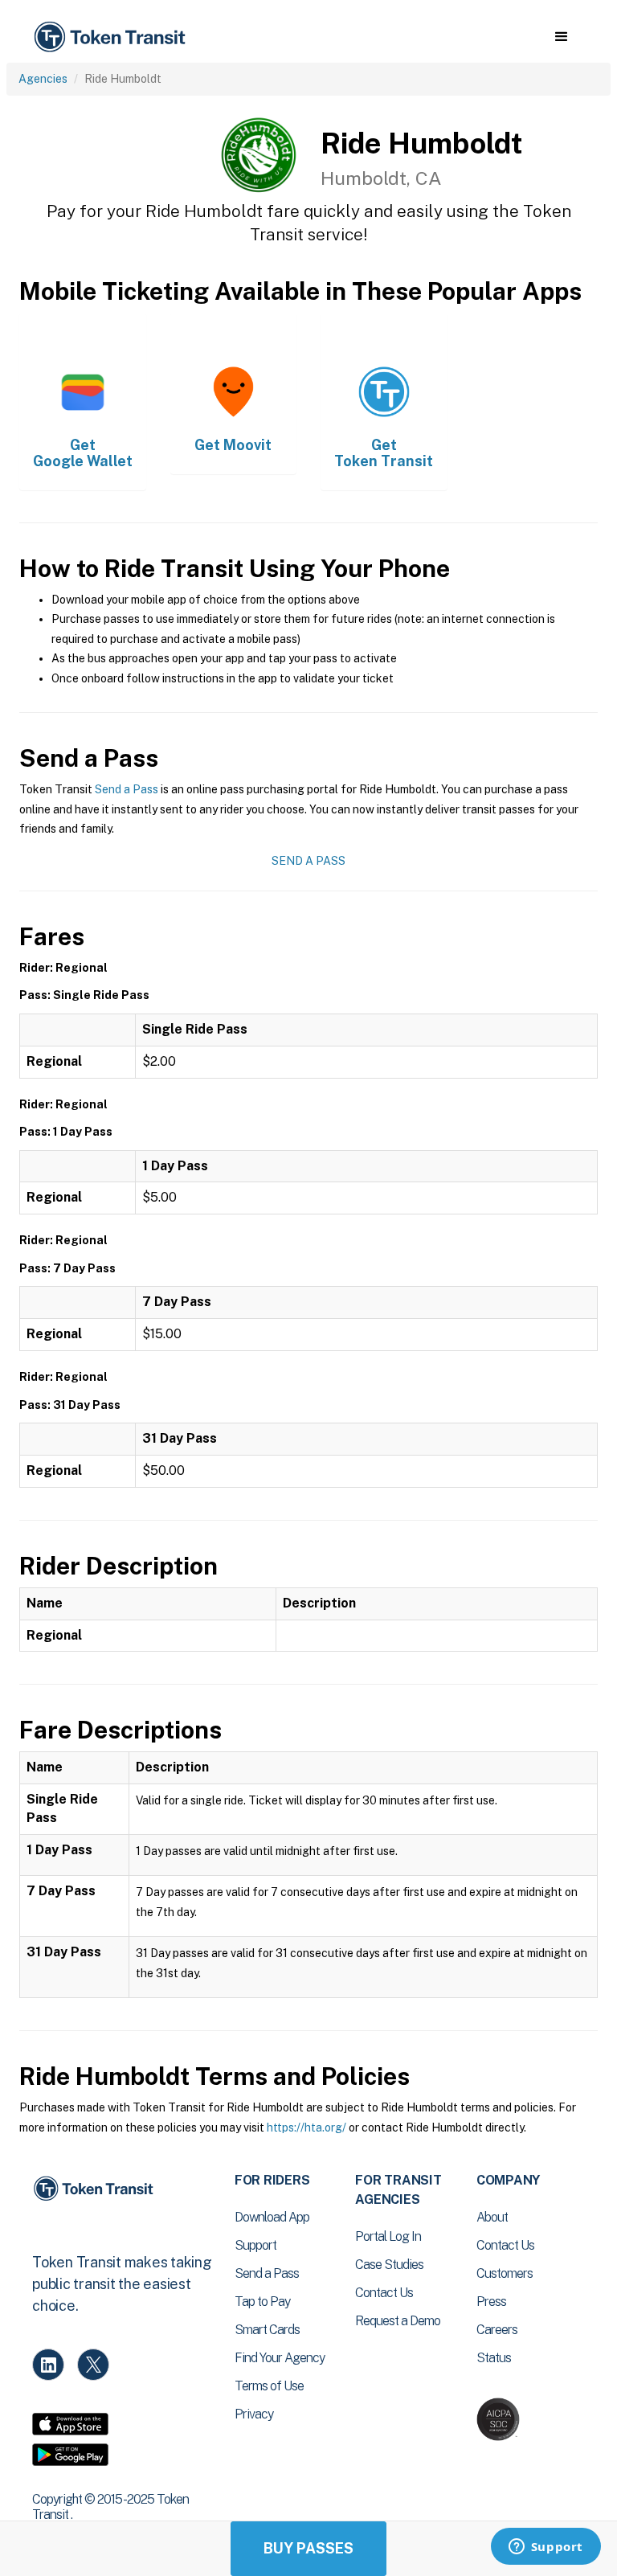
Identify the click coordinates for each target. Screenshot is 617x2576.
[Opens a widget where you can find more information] (545, 2548)
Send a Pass (127, 789)
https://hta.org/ (306, 2128)
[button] (561, 37)
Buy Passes (308, 2548)
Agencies (43, 79)
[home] (112, 37)
